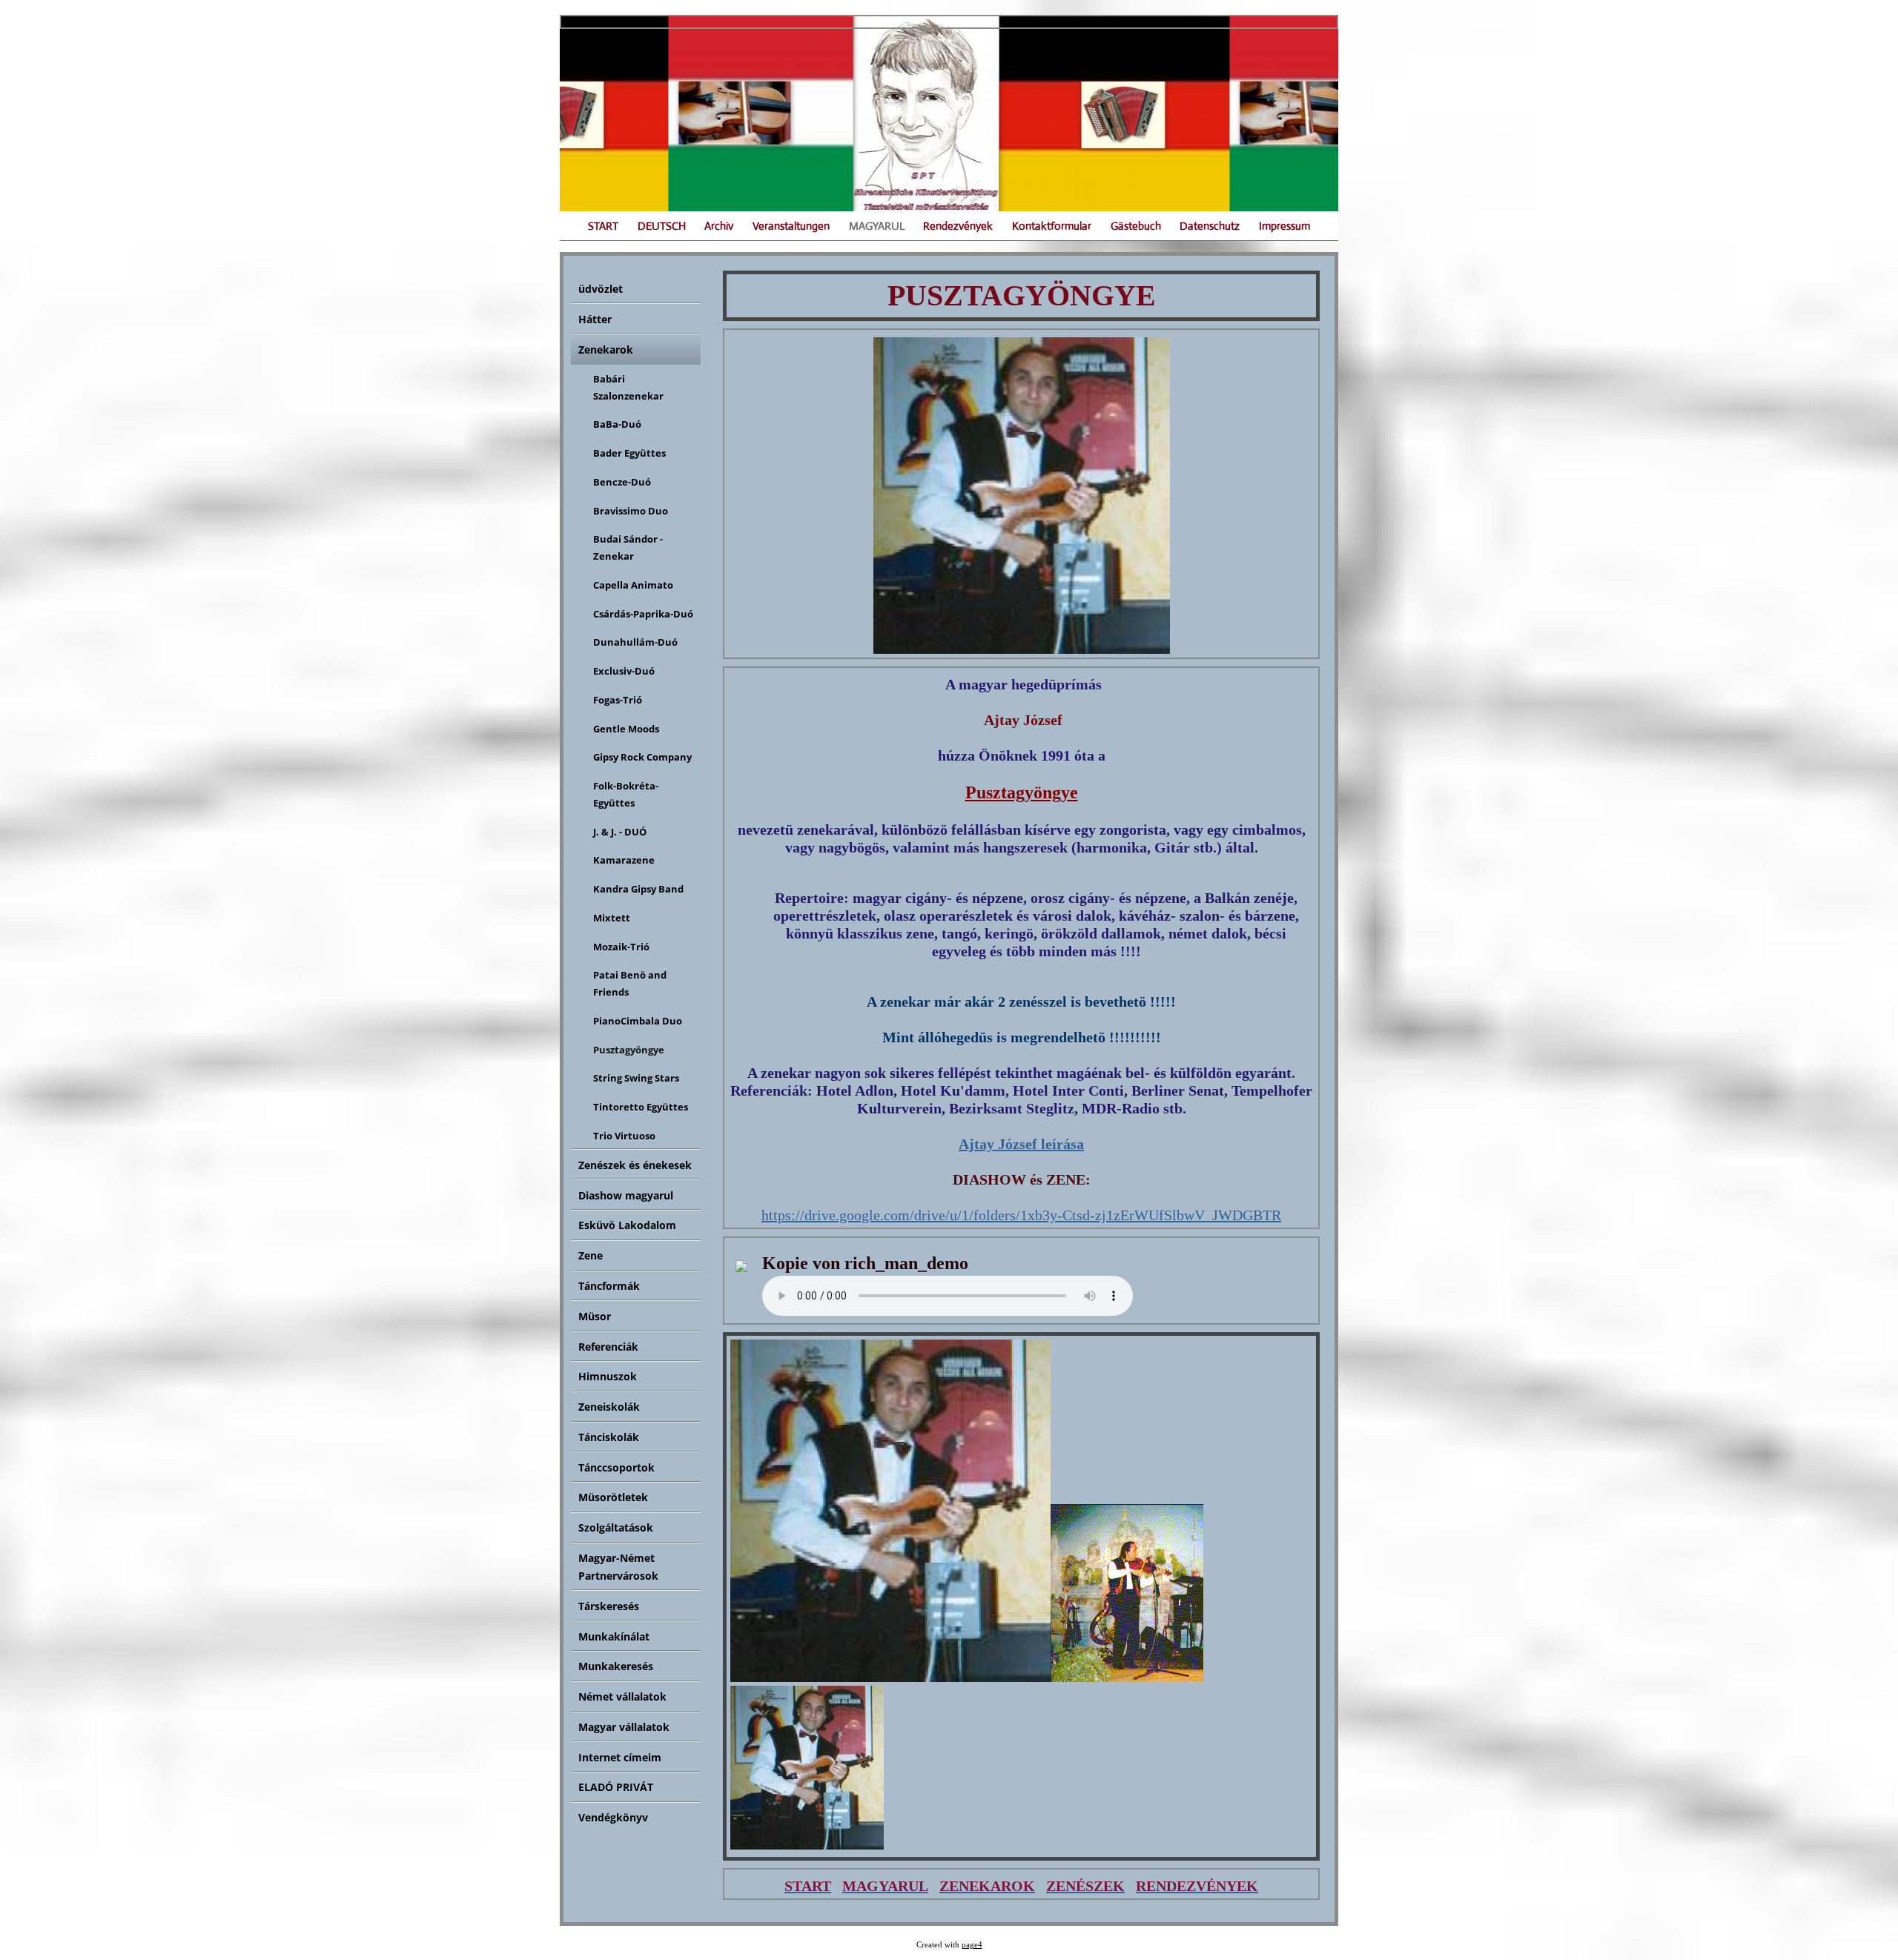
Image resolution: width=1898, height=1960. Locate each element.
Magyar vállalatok (624, 1727)
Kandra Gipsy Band (638, 889)
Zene (591, 1255)
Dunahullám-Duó (635, 642)
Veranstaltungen (791, 226)
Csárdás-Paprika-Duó (643, 614)
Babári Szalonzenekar (628, 387)
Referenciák (608, 1347)
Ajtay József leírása (1021, 1144)
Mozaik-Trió (621, 947)
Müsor (595, 1316)
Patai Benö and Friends (630, 983)
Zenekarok (606, 350)
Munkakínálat (614, 1636)
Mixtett (612, 918)
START (603, 226)
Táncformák (609, 1286)
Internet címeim (620, 1757)
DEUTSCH (662, 226)
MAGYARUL (877, 226)
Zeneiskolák (609, 1407)
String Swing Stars (636, 1078)
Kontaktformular (1052, 226)
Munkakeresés (616, 1666)
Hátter (595, 319)
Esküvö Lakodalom (627, 1225)
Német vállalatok (622, 1696)
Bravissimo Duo (631, 511)
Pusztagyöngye (629, 1050)
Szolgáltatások (616, 1527)
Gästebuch (1136, 226)
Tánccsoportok (616, 1467)
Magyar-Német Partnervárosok (618, 1567)
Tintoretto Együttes (641, 1107)
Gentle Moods (626, 729)
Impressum (1284, 226)
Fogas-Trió (618, 700)
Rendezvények (958, 226)
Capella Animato (633, 585)
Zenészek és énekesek (635, 1165)
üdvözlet (601, 289)
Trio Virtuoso (624, 1136)
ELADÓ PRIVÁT (616, 1787)
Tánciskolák (609, 1437)
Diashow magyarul (626, 1195)
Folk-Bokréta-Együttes (626, 794)
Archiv (719, 226)
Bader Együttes (629, 453)
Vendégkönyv (613, 1817)
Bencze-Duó (622, 482)
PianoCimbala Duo (638, 1021)
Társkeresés (609, 1606)
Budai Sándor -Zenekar (628, 547)
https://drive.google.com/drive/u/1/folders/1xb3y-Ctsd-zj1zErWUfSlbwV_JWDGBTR (1021, 1215)
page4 (972, 1945)
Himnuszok (608, 1376)
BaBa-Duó (617, 424)
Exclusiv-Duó (624, 671)
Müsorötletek (613, 1497)
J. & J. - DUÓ (620, 832)
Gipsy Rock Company (642, 757)
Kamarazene (624, 860)
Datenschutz (1210, 226)
